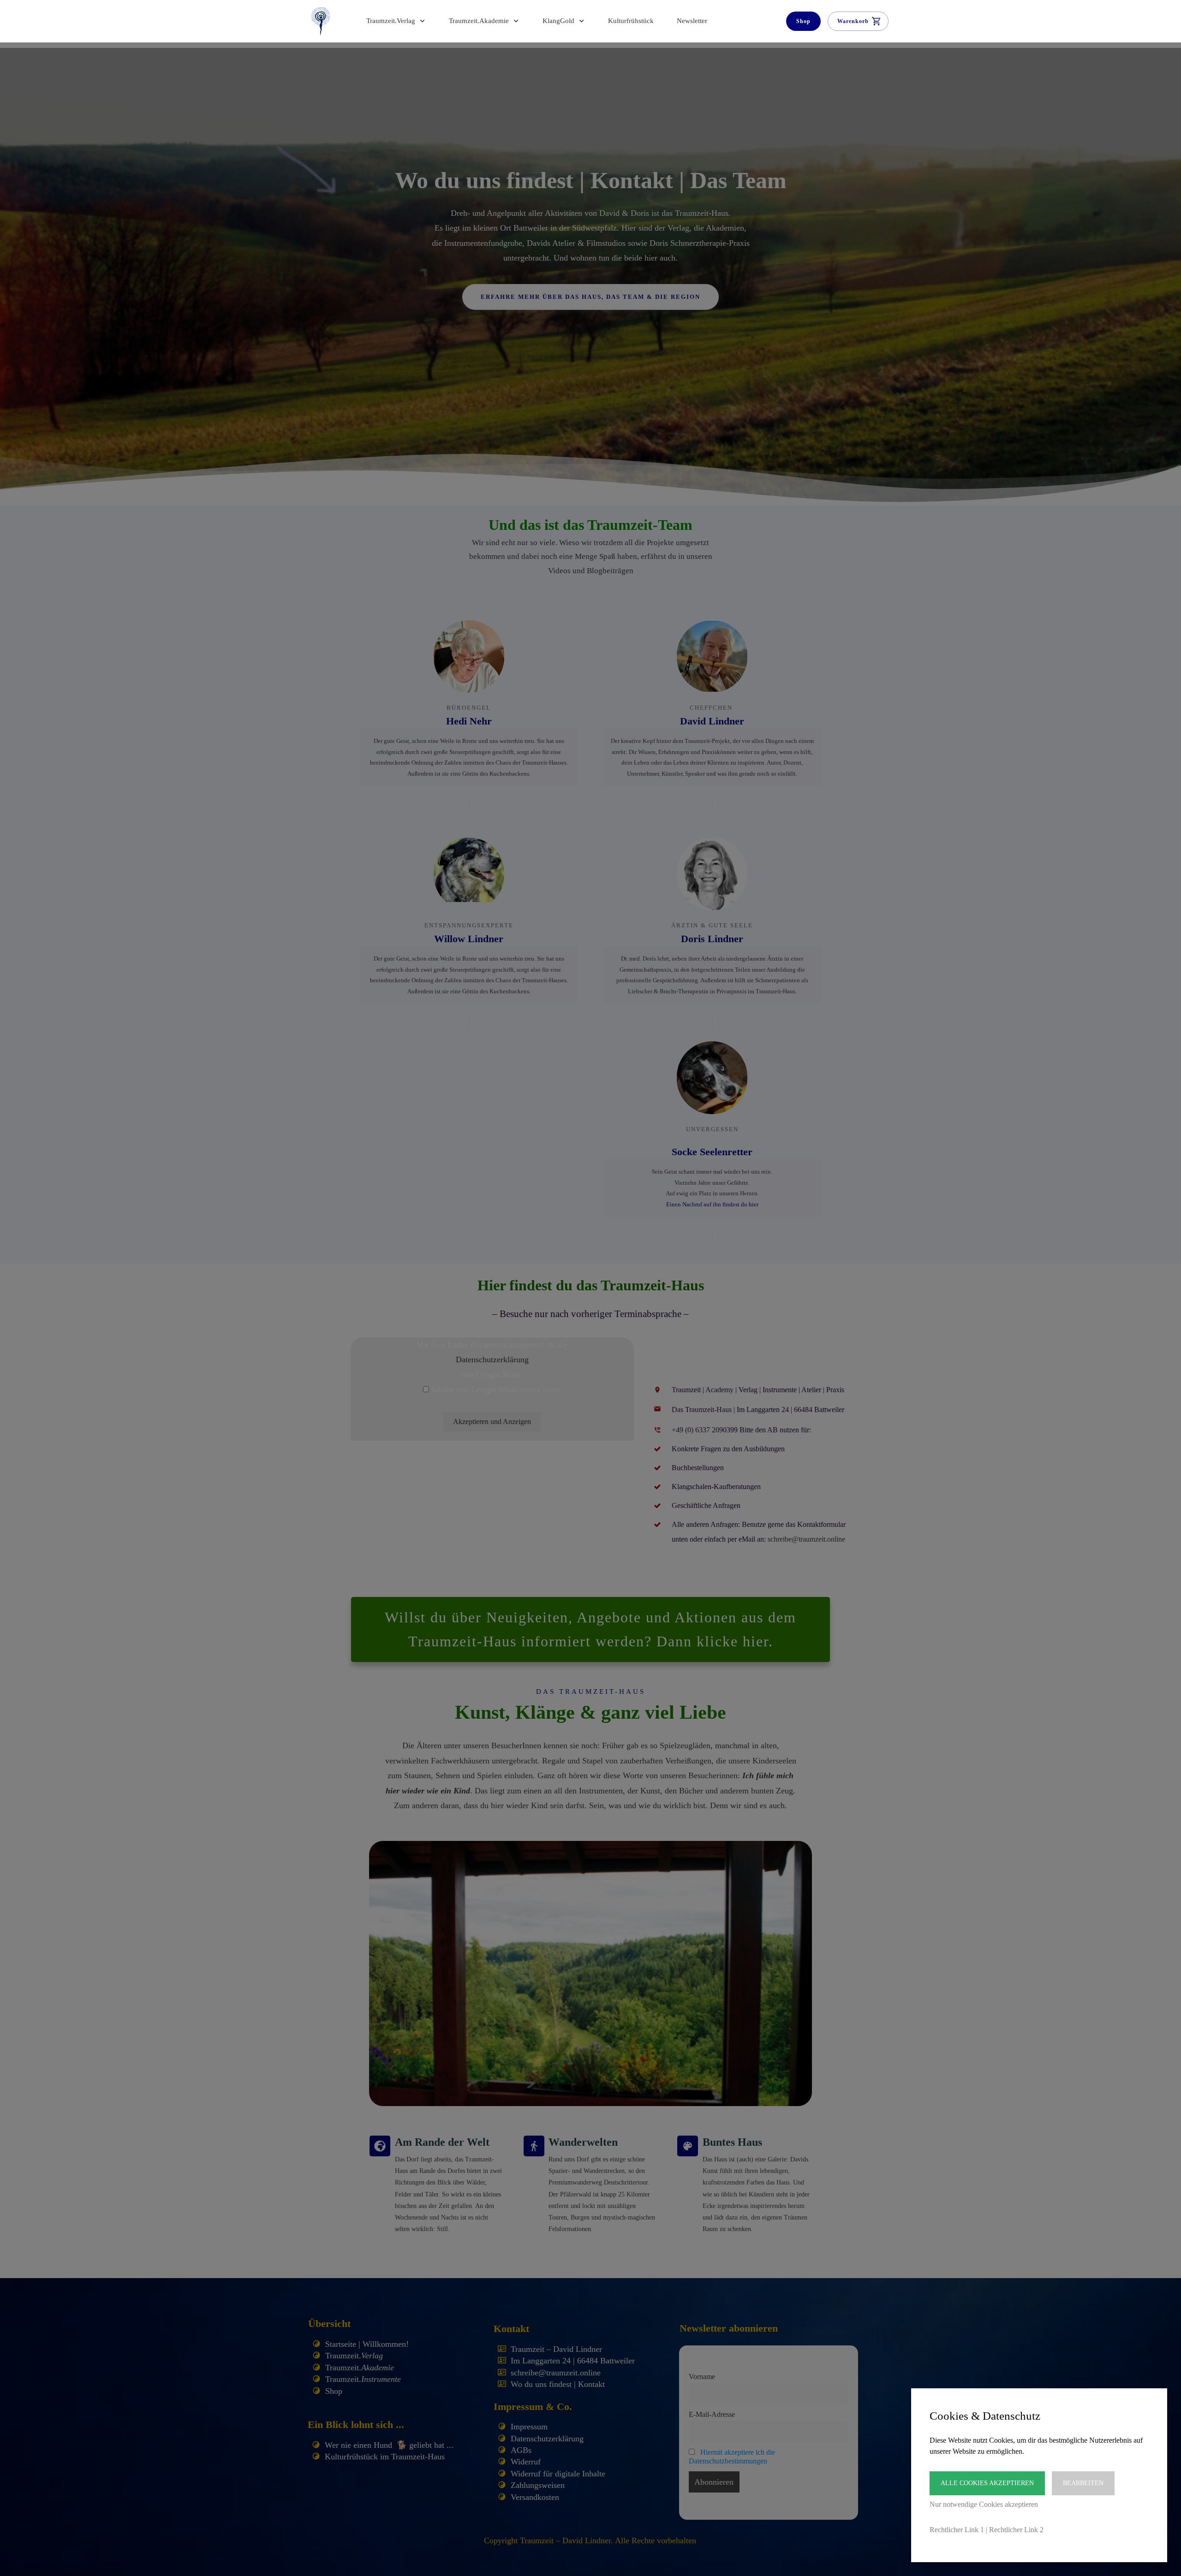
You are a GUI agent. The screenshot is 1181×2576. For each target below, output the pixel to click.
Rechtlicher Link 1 (957, 2530)
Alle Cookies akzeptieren (987, 2483)
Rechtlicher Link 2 (1016, 2530)
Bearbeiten (1083, 2483)
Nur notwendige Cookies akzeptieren (984, 2504)
